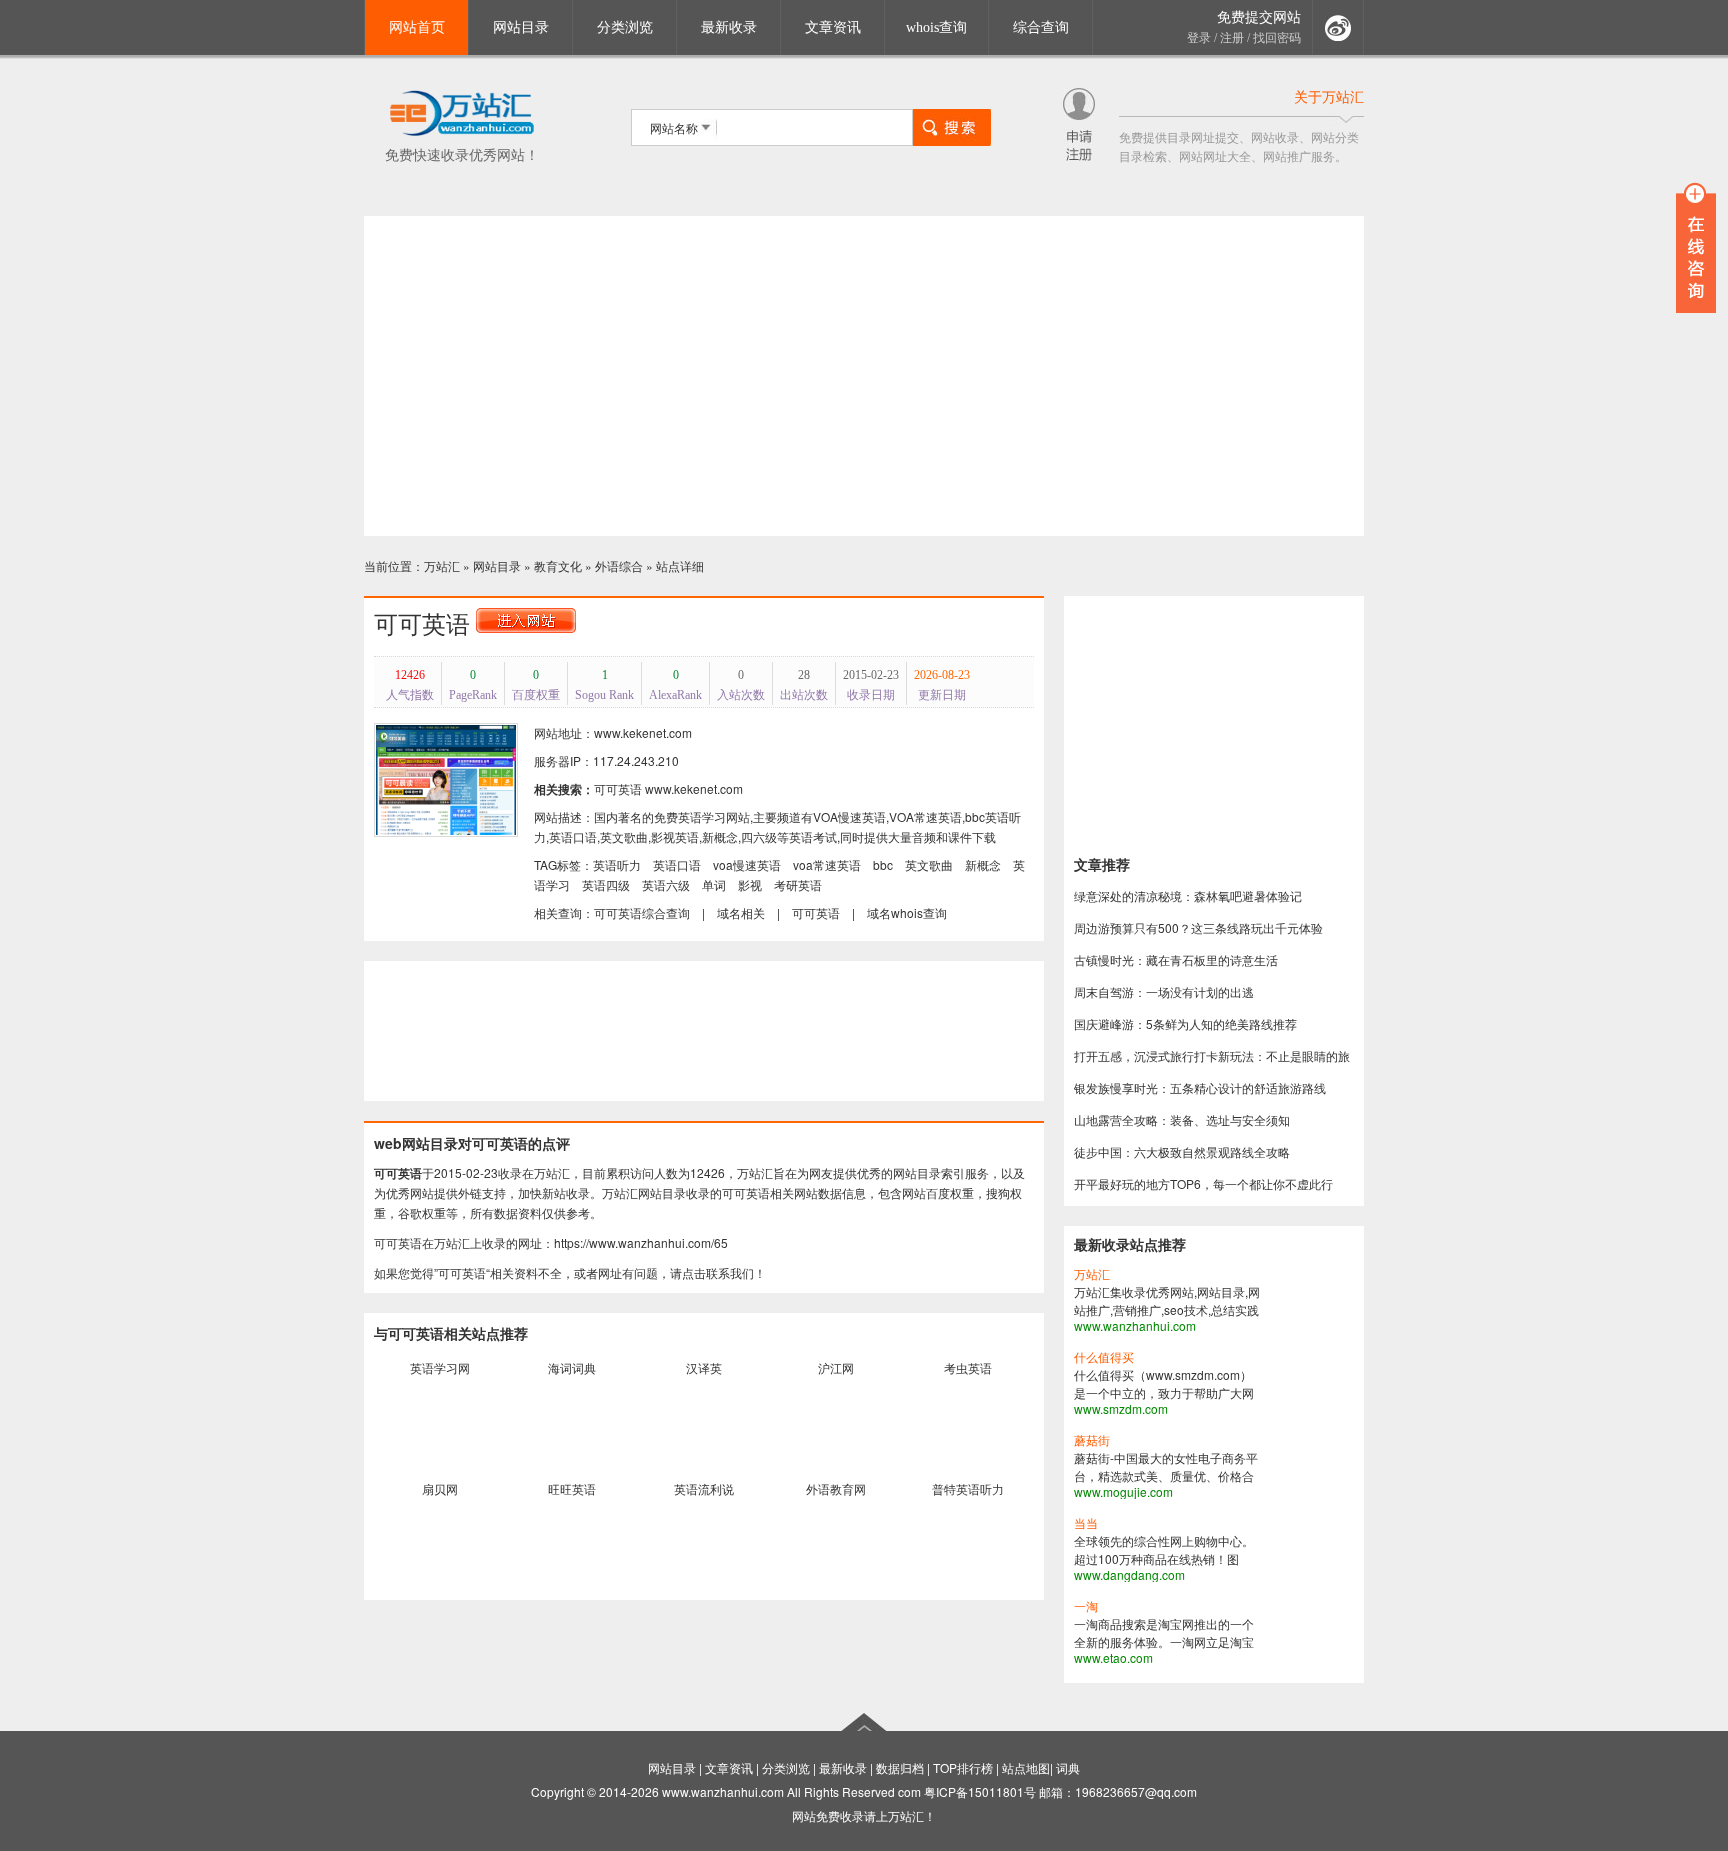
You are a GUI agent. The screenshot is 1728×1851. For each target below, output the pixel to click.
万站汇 (442, 565)
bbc (883, 864)
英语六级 (666, 884)
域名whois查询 (907, 912)
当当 (1086, 1524)
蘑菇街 (1092, 1441)
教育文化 (558, 565)
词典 (1068, 1767)
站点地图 (1026, 1767)
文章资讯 (833, 27)
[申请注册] (1079, 155)
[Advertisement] (864, 376)
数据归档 (900, 1767)
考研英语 (798, 884)
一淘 (1086, 1607)
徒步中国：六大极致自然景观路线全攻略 (1182, 1151)
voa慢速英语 (747, 864)
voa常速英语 (827, 864)
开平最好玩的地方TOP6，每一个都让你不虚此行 (1203, 1183)
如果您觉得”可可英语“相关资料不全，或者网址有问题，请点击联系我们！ (570, 1272)
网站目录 (521, 27)
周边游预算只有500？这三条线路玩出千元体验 (1198, 927)
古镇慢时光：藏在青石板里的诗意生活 (1176, 959)
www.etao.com (1113, 1657)
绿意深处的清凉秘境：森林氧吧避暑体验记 (1188, 895)
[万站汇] (461, 132)
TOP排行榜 (963, 1767)
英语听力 (617, 864)
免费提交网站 (1259, 17)
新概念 (983, 864)
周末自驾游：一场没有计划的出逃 (1164, 991)
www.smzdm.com (1121, 1408)
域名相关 (741, 912)
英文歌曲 (929, 864)
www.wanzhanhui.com (1135, 1325)
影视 (750, 884)
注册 (1232, 38)
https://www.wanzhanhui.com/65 (641, 1242)
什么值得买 (1104, 1358)
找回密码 (1277, 38)
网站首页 (417, 27)
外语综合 (619, 565)
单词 (714, 884)
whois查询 (936, 27)
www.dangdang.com (1129, 1574)
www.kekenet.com (694, 788)
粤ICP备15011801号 (980, 1791)
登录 (1199, 38)
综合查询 (1041, 27)
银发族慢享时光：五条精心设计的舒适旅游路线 (1200, 1087)
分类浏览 (625, 27)
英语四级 (606, 884)
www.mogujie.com (1123, 1491)
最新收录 (729, 27)
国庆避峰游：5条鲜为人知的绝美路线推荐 (1185, 1023)
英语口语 (677, 864)
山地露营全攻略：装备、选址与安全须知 (1182, 1119)
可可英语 (618, 788)
